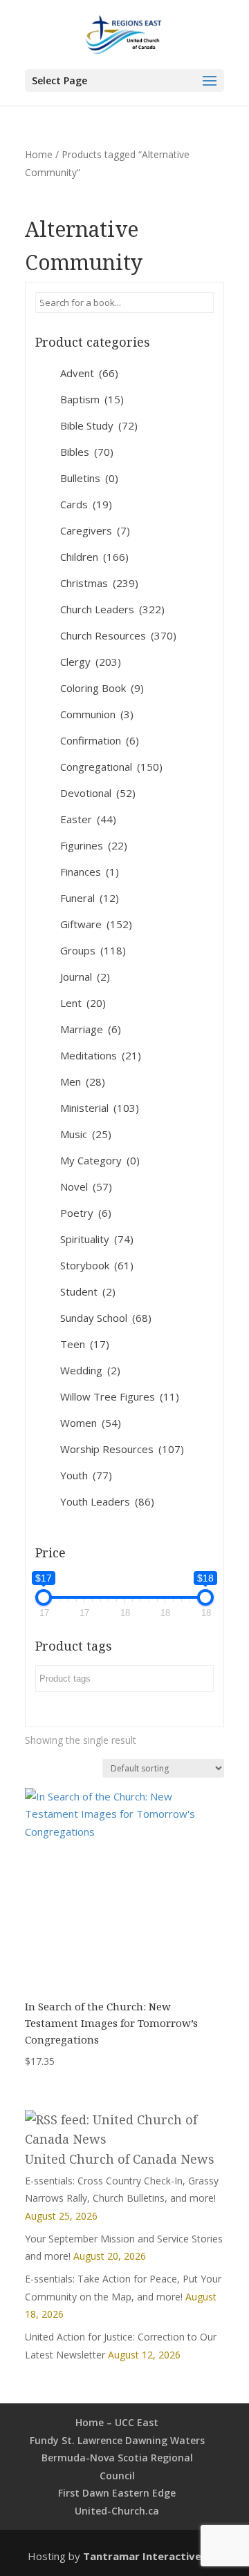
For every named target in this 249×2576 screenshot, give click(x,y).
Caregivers (95, 530)
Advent (89, 373)
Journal (85, 977)
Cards (86, 504)
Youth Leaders (107, 1501)
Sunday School (106, 1318)
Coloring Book (102, 688)
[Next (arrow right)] (225, 1288)
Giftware (96, 924)
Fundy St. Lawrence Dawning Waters (117, 2440)
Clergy (91, 662)
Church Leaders (112, 609)
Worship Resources (122, 1449)
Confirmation (100, 740)
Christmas (99, 583)
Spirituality (97, 1239)
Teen (85, 1344)
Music (86, 1134)
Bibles (87, 452)
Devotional (98, 793)
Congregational (111, 767)
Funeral (90, 898)
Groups (93, 950)
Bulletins (89, 478)
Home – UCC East (117, 2422)
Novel (86, 1186)
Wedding (90, 1370)
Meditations (101, 1055)
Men (83, 1082)
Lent (83, 1003)
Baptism (92, 399)
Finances (90, 872)
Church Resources (118, 635)
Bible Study (99, 425)
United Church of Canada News (120, 2159)
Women (91, 1423)
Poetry (86, 1213)
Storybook (97, 1265)
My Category (100, 1160)
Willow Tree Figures (120, 1396)
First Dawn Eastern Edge (117, 2493)
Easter (88, 819)
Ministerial (100, 1108)
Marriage (91, 1029)
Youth (86, 1475)
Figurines (94, 845)
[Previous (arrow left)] (24, 1288)
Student (88, 1291)
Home (39, 154)
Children (94, 557)
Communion (97, 714)
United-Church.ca (117, 2511)
